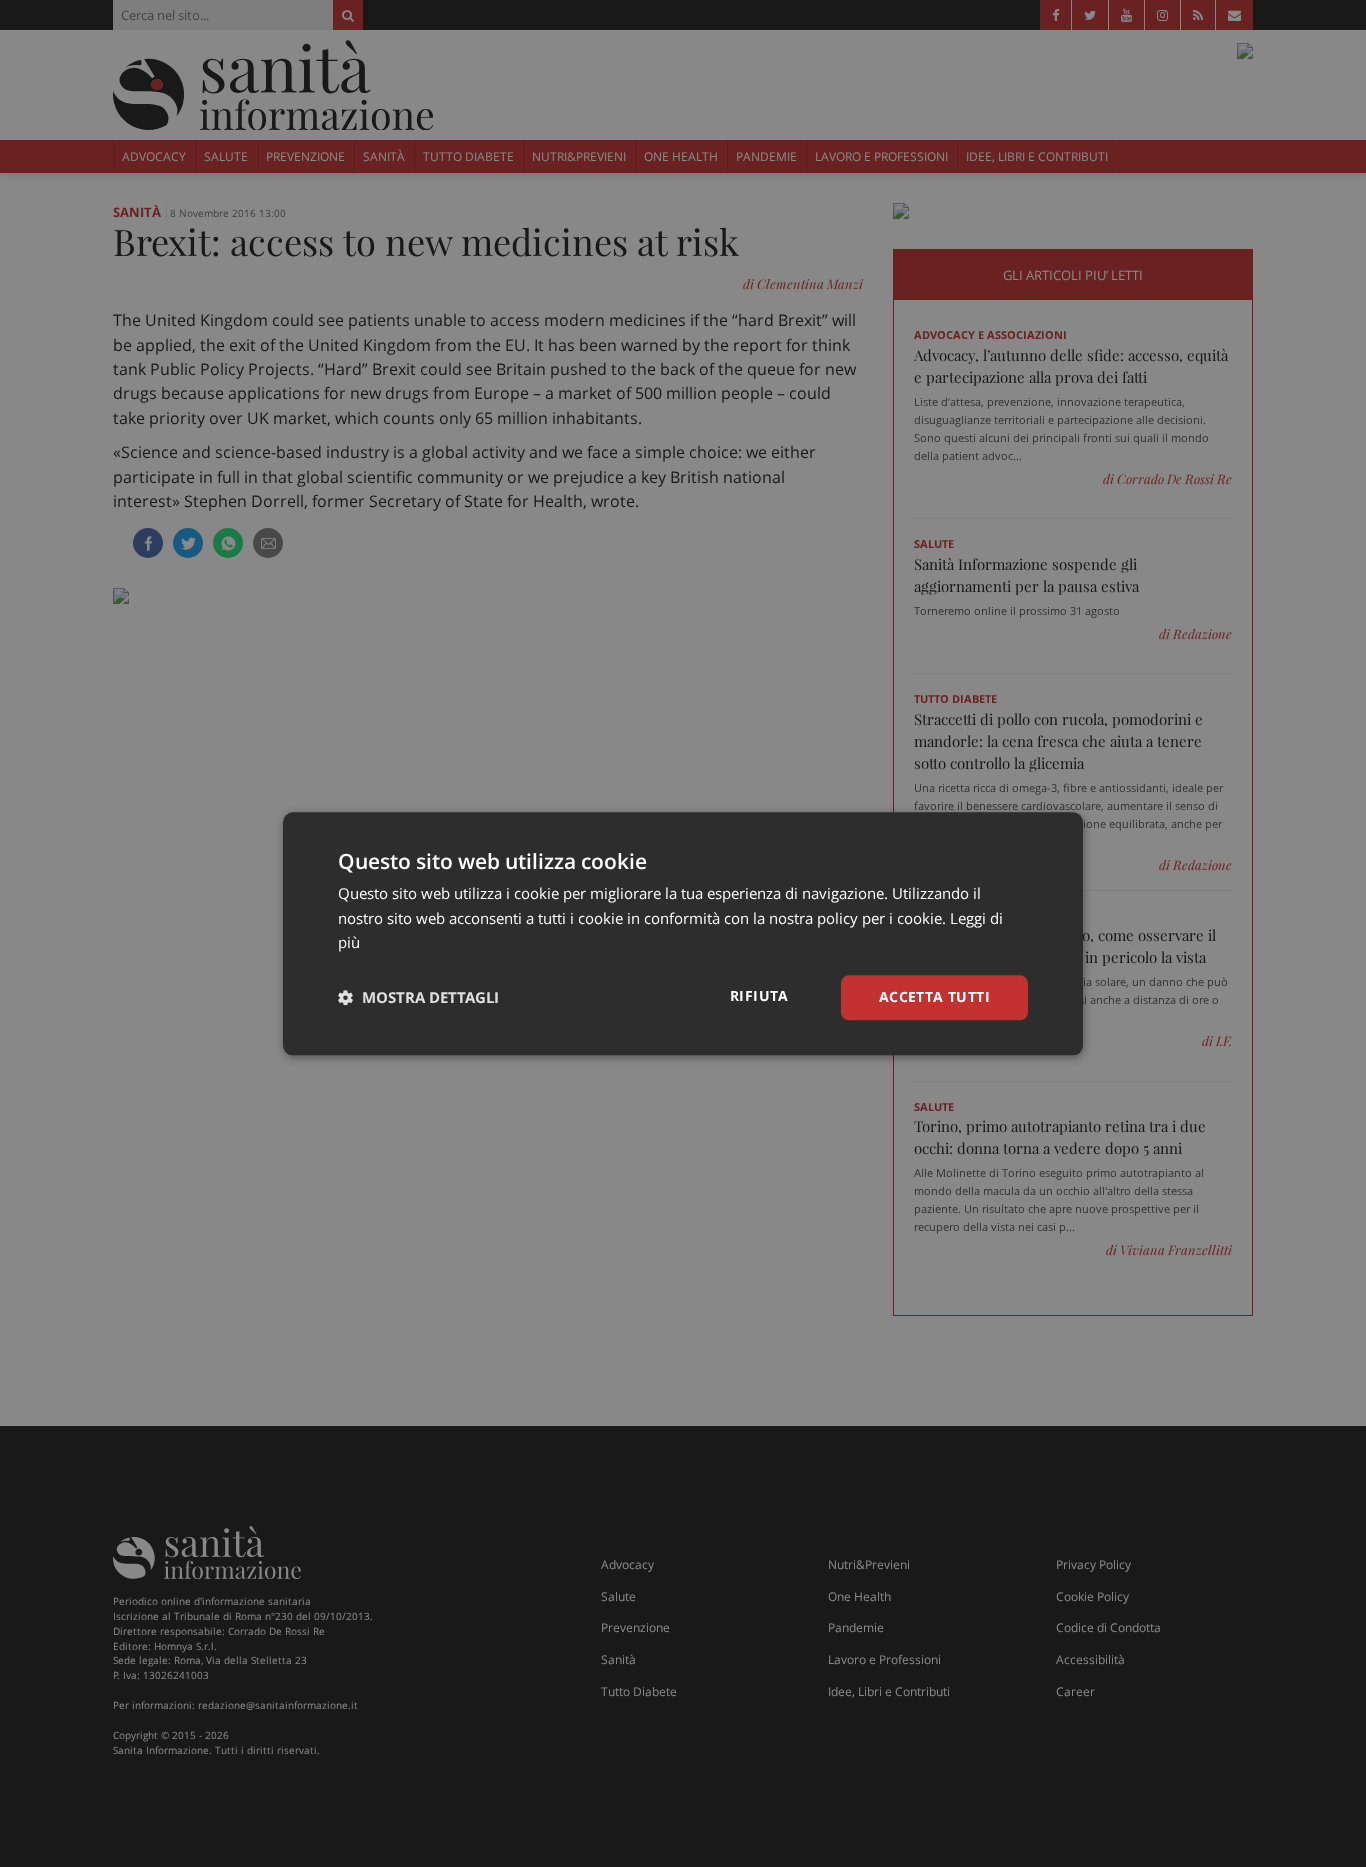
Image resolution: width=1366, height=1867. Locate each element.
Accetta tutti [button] (934, 996)
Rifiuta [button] (759, 995)
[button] (418, 998)
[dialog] (683, 933)
